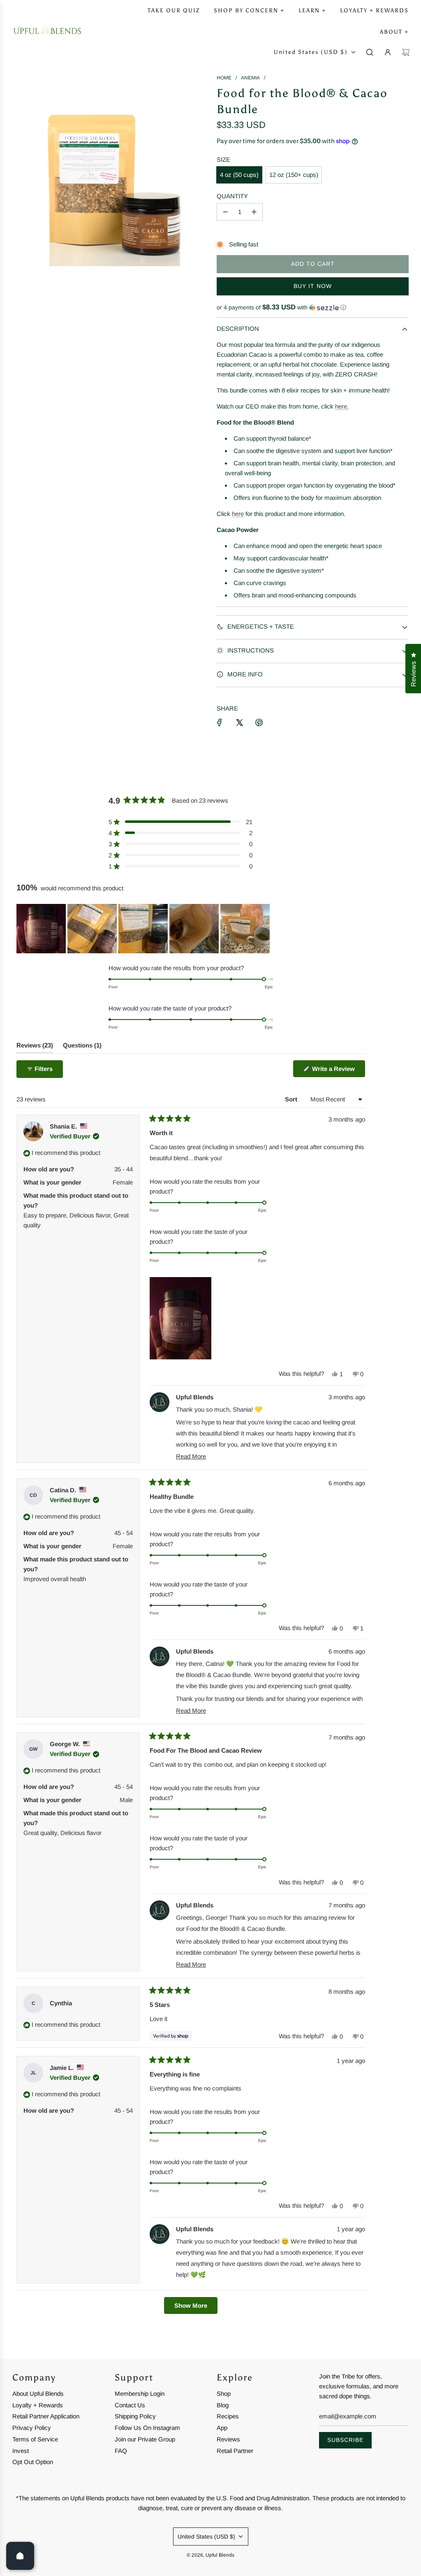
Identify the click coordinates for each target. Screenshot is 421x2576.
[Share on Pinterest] (259, 722)
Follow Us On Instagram (147, 2428)
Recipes (228, 2416)
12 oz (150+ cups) (294, 175)
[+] (254, 212)
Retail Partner (235, 2451)
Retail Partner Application (46, 2416)
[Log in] (388, 52)
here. (342, 406)
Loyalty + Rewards (38, 2405)
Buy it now (313, 286)
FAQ (121, 2451)
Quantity (232, 196)
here (238, 514)
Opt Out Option (33, 2462)
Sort (292, 1099)
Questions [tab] (82, 1047)
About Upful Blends (38, 2394)
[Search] (370, 52)
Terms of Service (35, 2439)
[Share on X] (239, 722)
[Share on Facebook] (220, 722)
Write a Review (338, 1071)
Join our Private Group (145, 2439)
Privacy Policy (32, 2428)
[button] (313, 308)
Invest (21, 2451)
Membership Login (140, 2394)
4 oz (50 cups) (239, 175)
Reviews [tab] (35, 1047)
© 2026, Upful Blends (210, 2555)
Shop (224, 2394)
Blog (223, 2405)
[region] (144, 929)
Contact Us (130, 2405)
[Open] (20, 2556)
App (222, 2428)
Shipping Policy (135, 2416)
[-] (225, 212)
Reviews (228, 2439)
